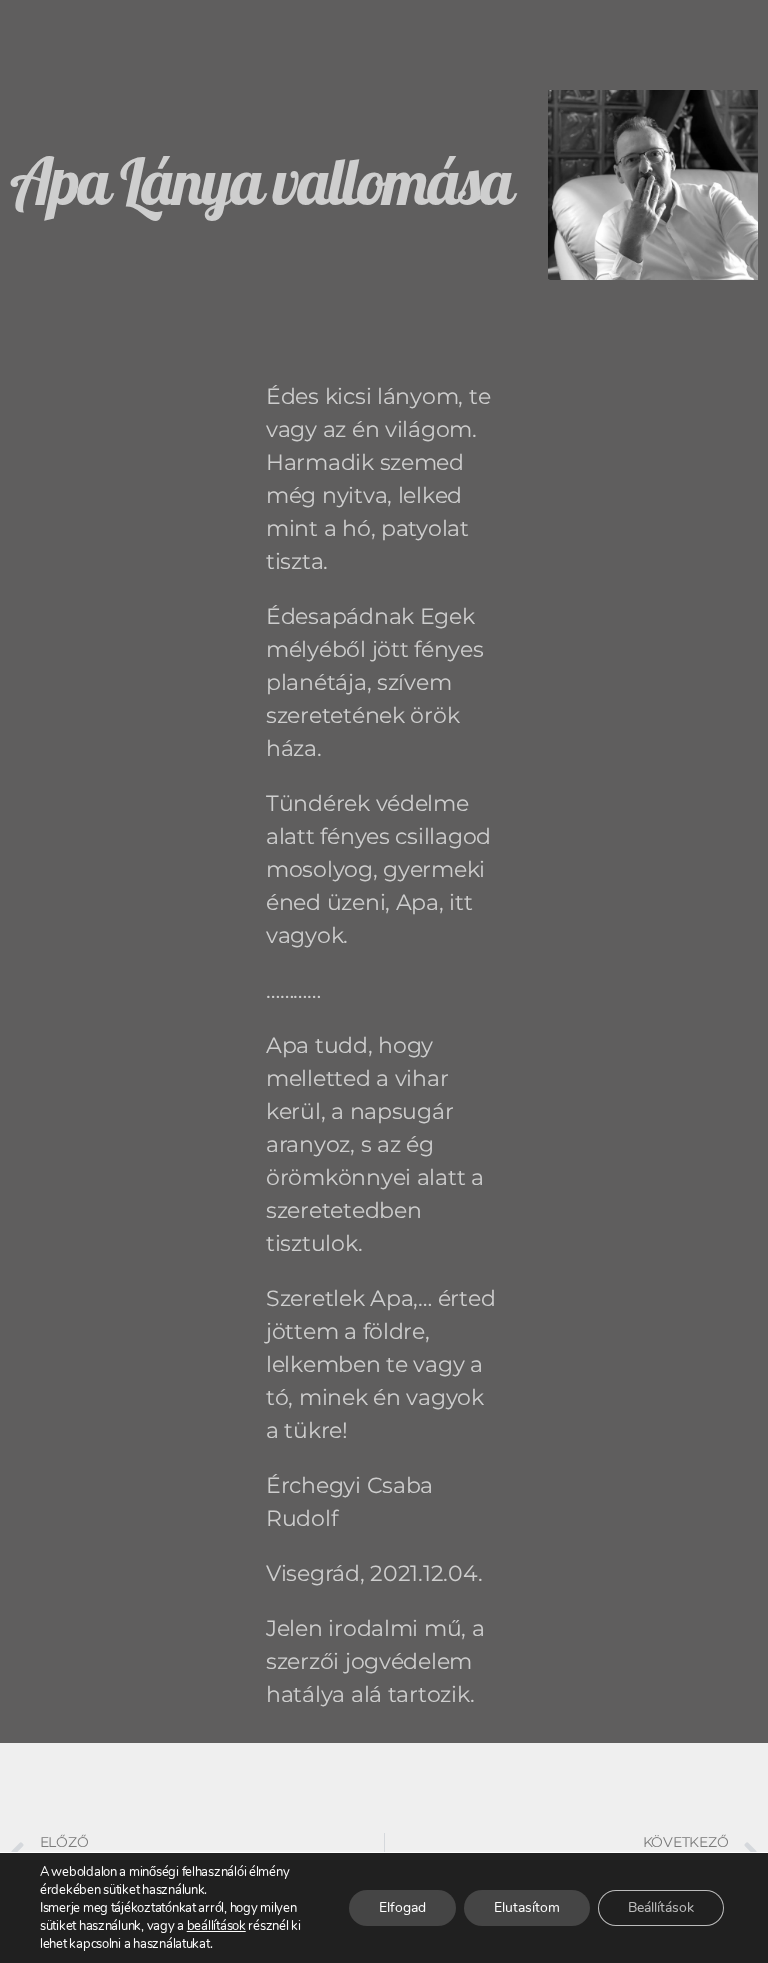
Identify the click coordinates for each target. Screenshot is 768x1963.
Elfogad (402, 1907)
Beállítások (661, 1907)
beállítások (216, 1926)
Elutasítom (527, 1907)
